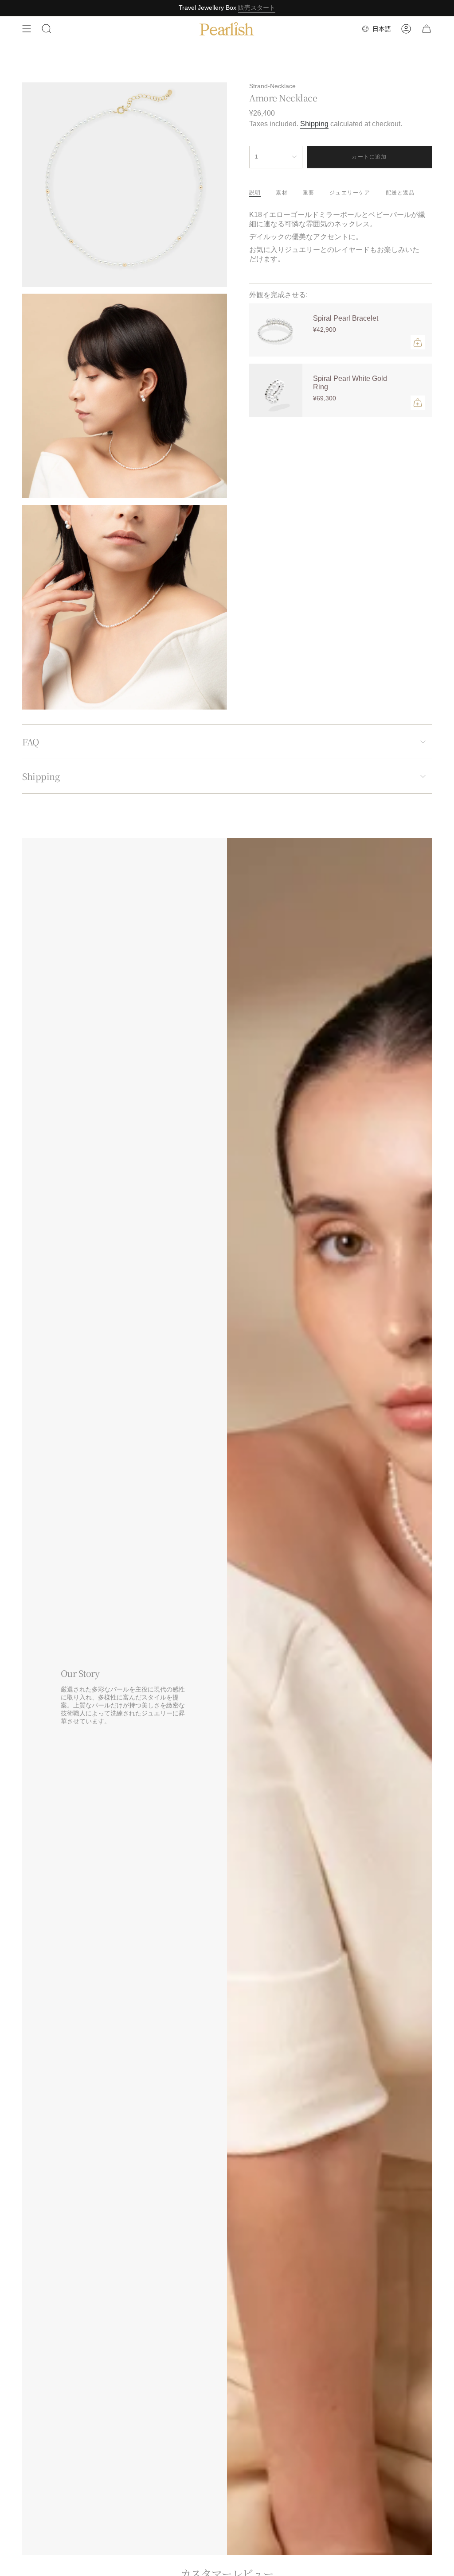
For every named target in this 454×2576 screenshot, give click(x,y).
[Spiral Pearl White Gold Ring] (276, 390)
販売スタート (257, 8)
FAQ (31, 742)
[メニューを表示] (27, 29)
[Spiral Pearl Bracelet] (276, 330)
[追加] (418, 342)
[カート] (427, 29)
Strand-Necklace (272, 86)
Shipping (314, 124)
